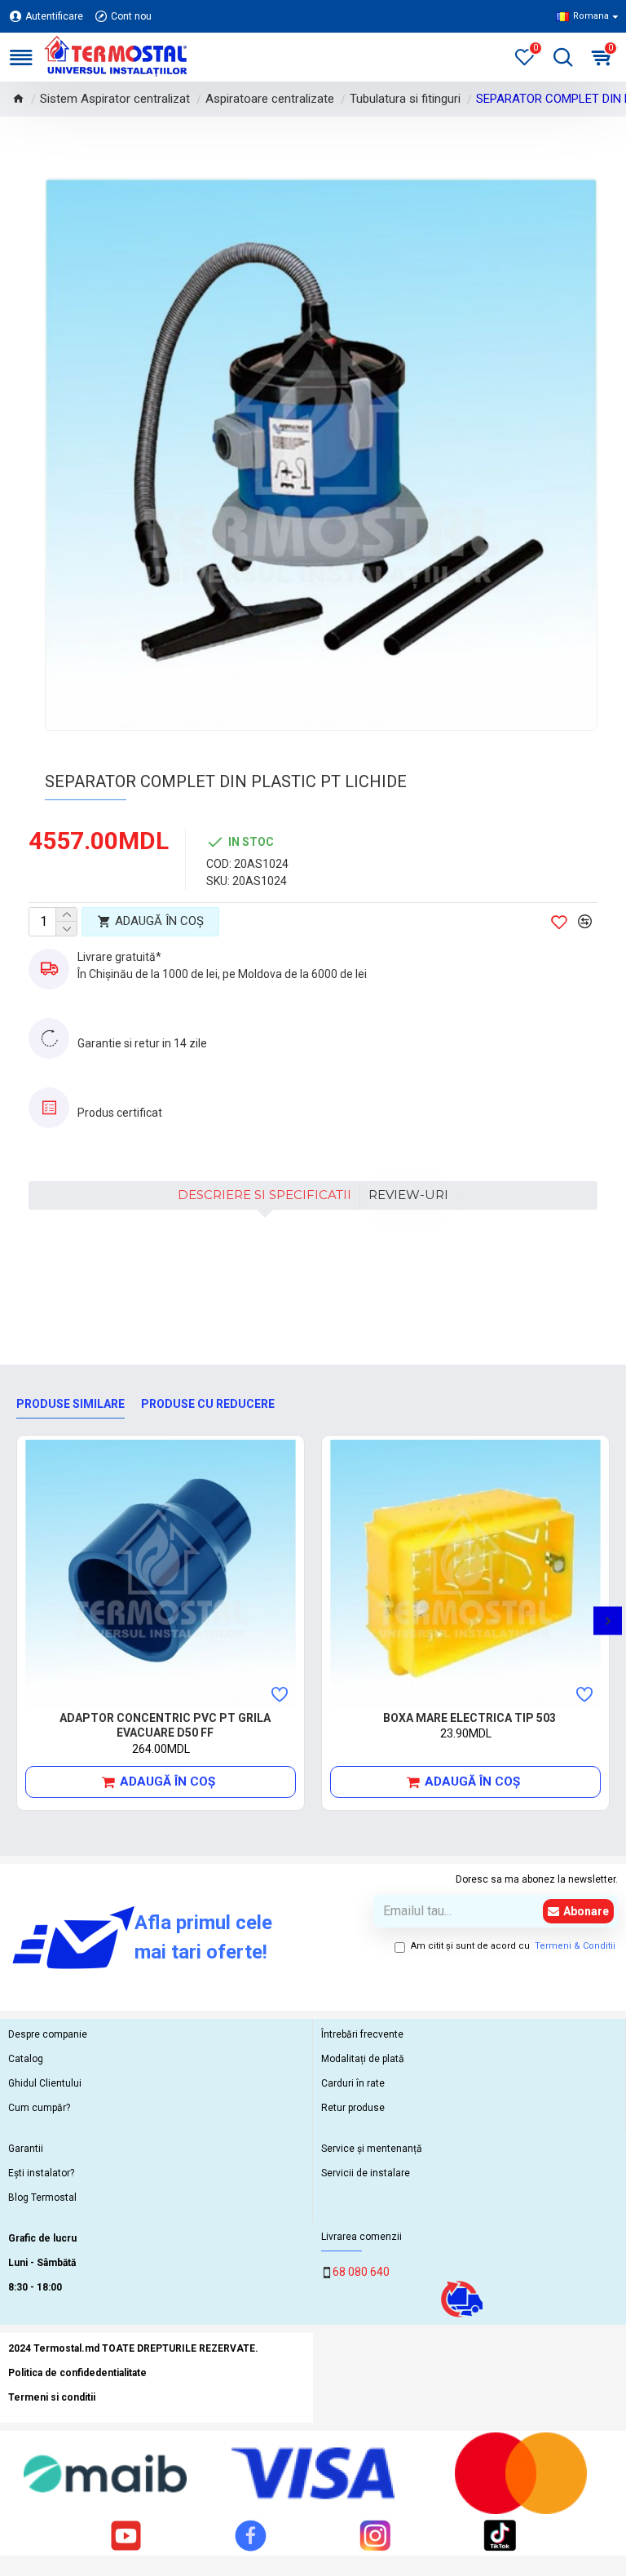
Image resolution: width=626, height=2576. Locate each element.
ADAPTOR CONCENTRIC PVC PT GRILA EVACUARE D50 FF (165, 1725)
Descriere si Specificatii (265, 1195)
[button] (18, 1620)
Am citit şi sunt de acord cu (513, 1946)
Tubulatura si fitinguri (405, 99)
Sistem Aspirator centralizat (115, 99)
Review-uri (408, 1195)
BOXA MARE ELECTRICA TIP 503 (469, 1718)
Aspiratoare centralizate (270, 99)
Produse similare (71, 1404)
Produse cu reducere (208, 1404)
